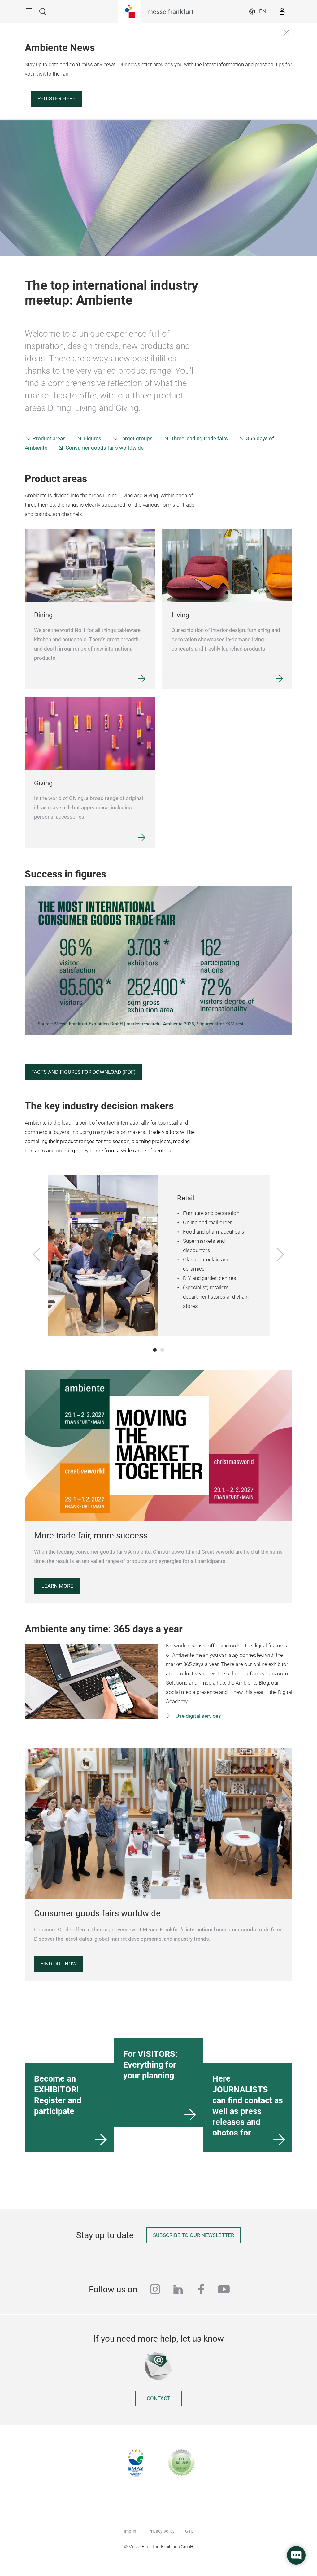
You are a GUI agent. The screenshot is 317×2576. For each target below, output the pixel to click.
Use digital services (198, 1716)
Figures (93, 439)
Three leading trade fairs (199, 439)
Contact (158, 2398)
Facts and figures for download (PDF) (83, 1072)
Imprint (131, 2531)
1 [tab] (155, 1350)
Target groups (136, 439)
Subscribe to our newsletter (193, 2235)
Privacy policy (161, 2531)
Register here (56, 99)
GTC (189, 2531)
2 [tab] (162, 1350)
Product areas (49, 439)
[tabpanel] (159, 1255)
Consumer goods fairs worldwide (105, 448)
